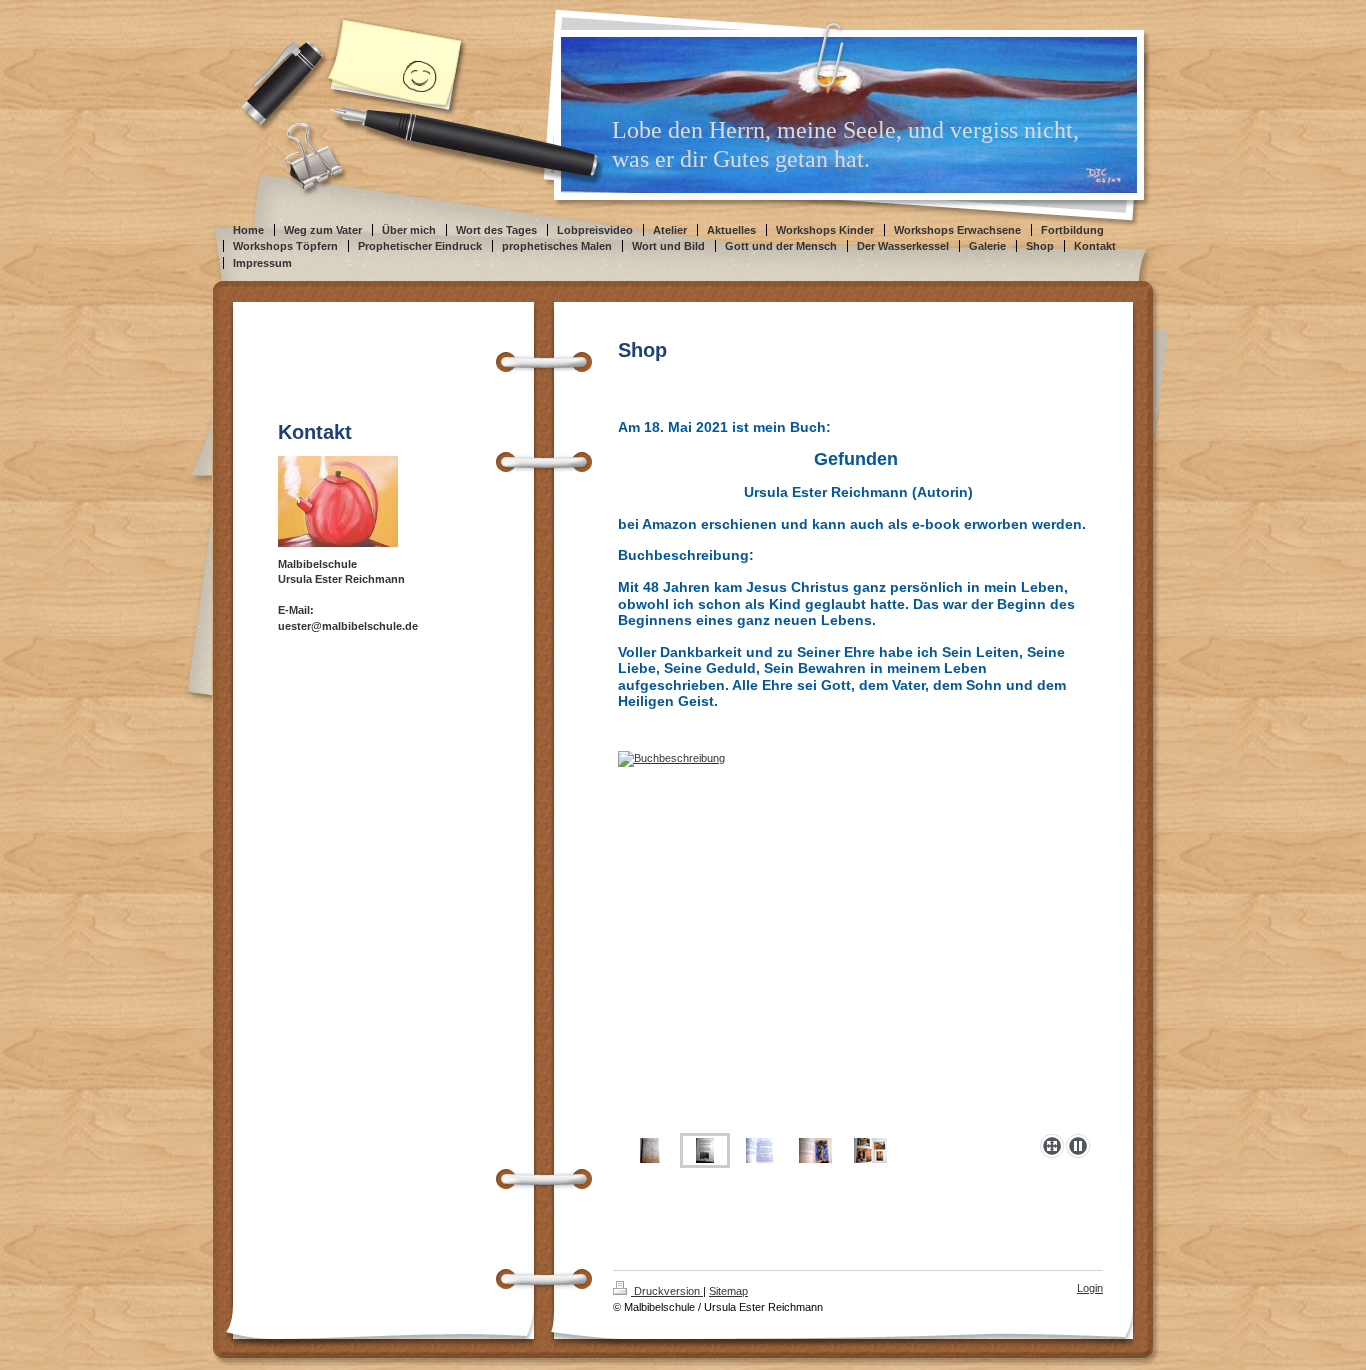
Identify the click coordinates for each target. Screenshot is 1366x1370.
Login (1090, 1288)
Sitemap (728, 1291)
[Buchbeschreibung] (858, 938)
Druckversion (667, 1291)
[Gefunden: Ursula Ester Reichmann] (650, 1150)
